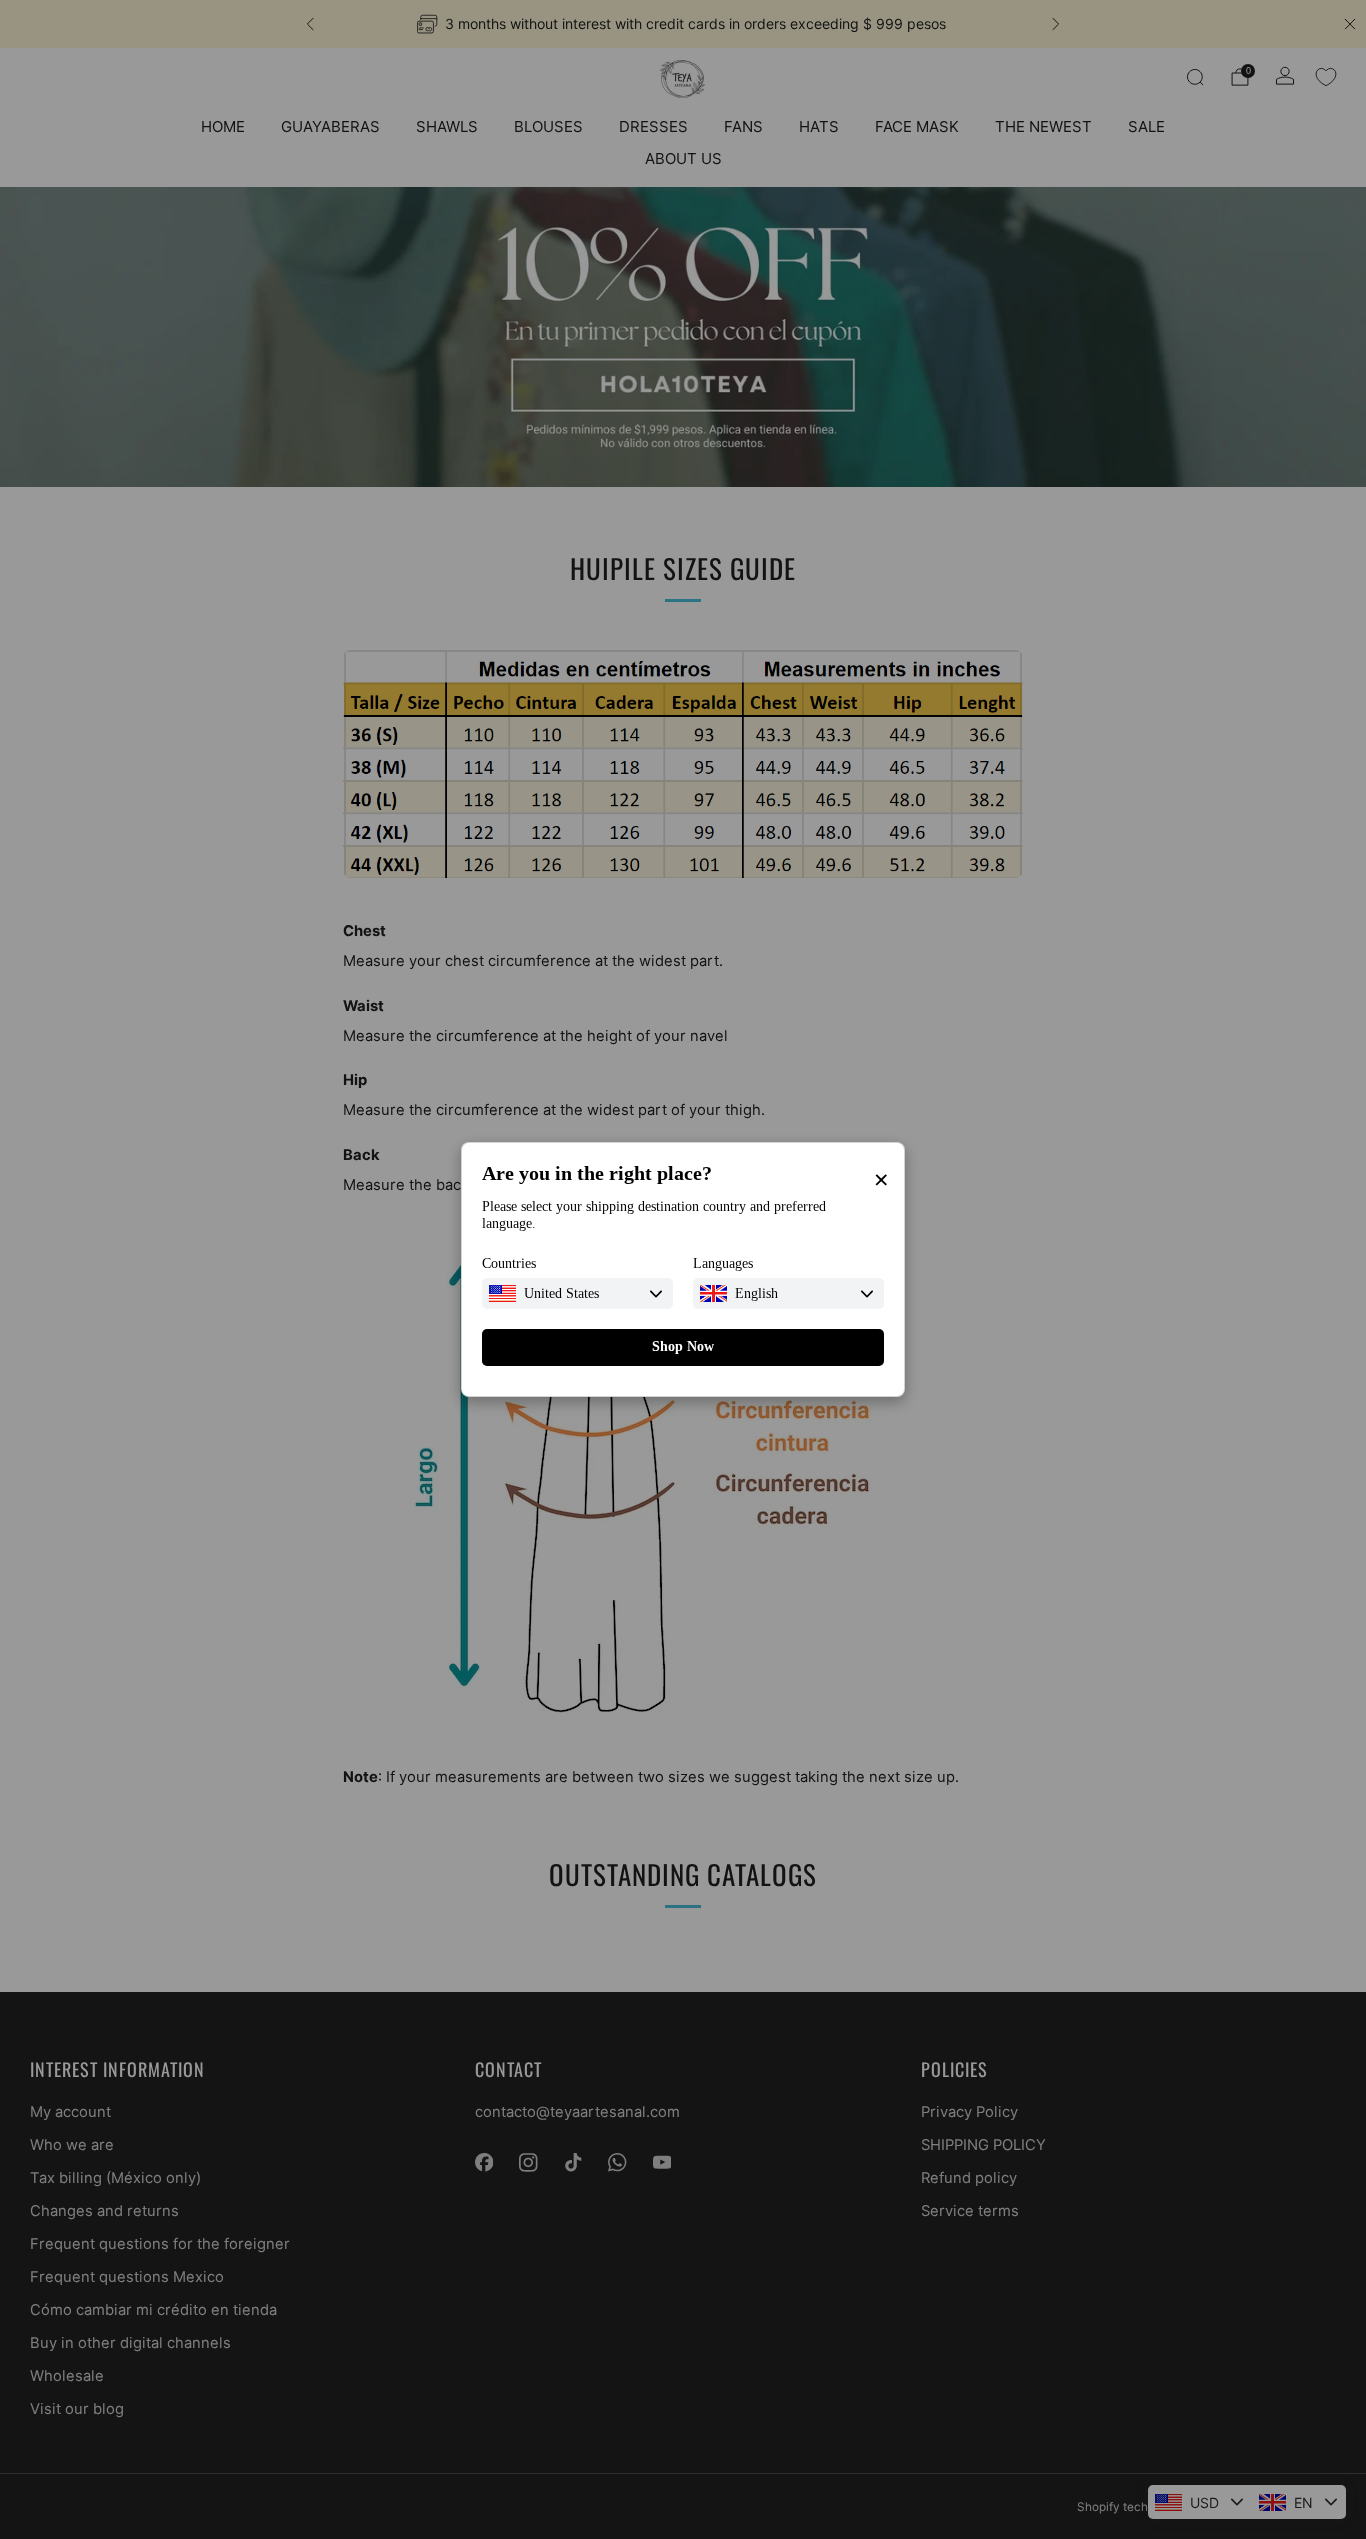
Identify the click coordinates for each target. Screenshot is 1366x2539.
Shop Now (683, 1346)
